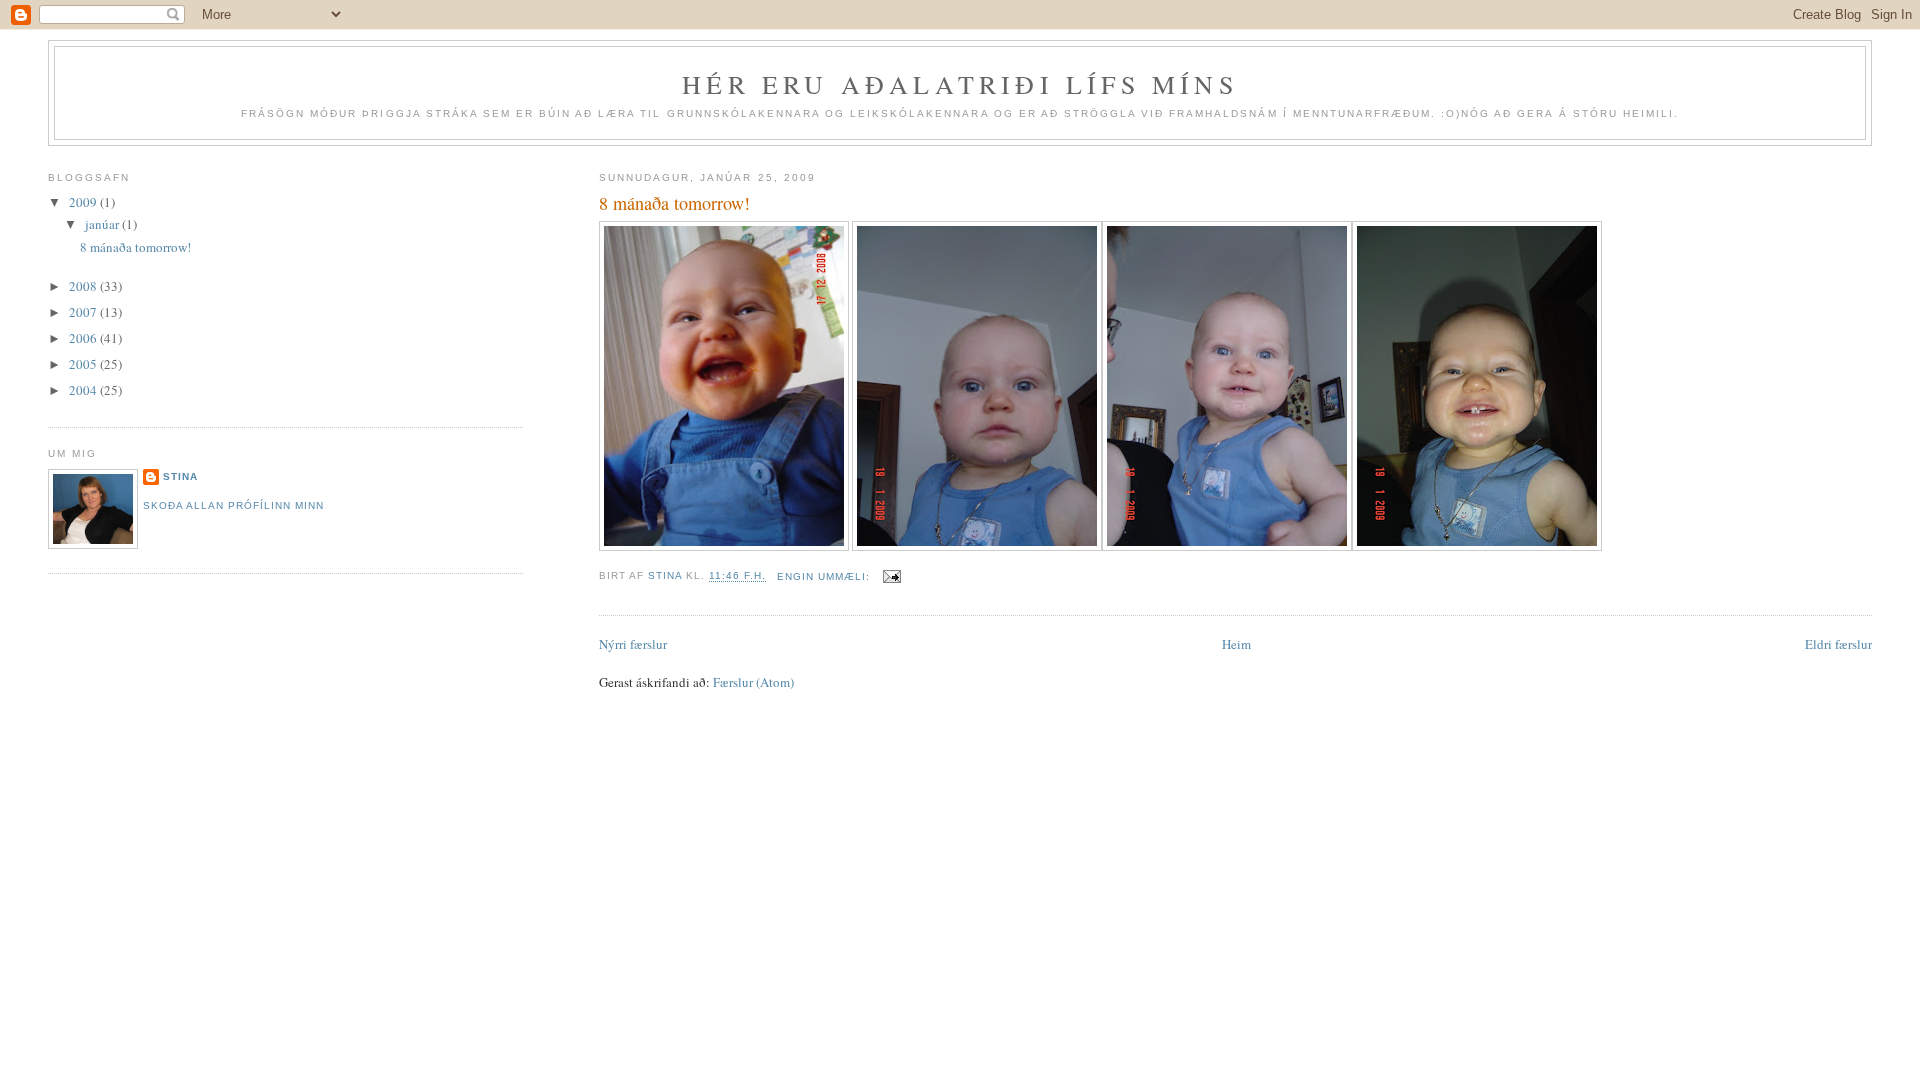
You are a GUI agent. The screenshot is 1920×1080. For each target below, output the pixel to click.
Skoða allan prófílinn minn (233, 505)
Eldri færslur (1838, 644)
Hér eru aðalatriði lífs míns (960, 84)
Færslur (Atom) (753, 682)
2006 (84, 338)
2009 (84, 202)
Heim (1236, 644)
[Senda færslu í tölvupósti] (891, 576)
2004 (84, 390)
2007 (84, 312)
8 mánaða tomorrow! (674, 203)
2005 (84, 364)
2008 (84, 286)
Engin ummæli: (825, 576)
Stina (180, 476)
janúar (103, 224)
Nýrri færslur (633, 644)
